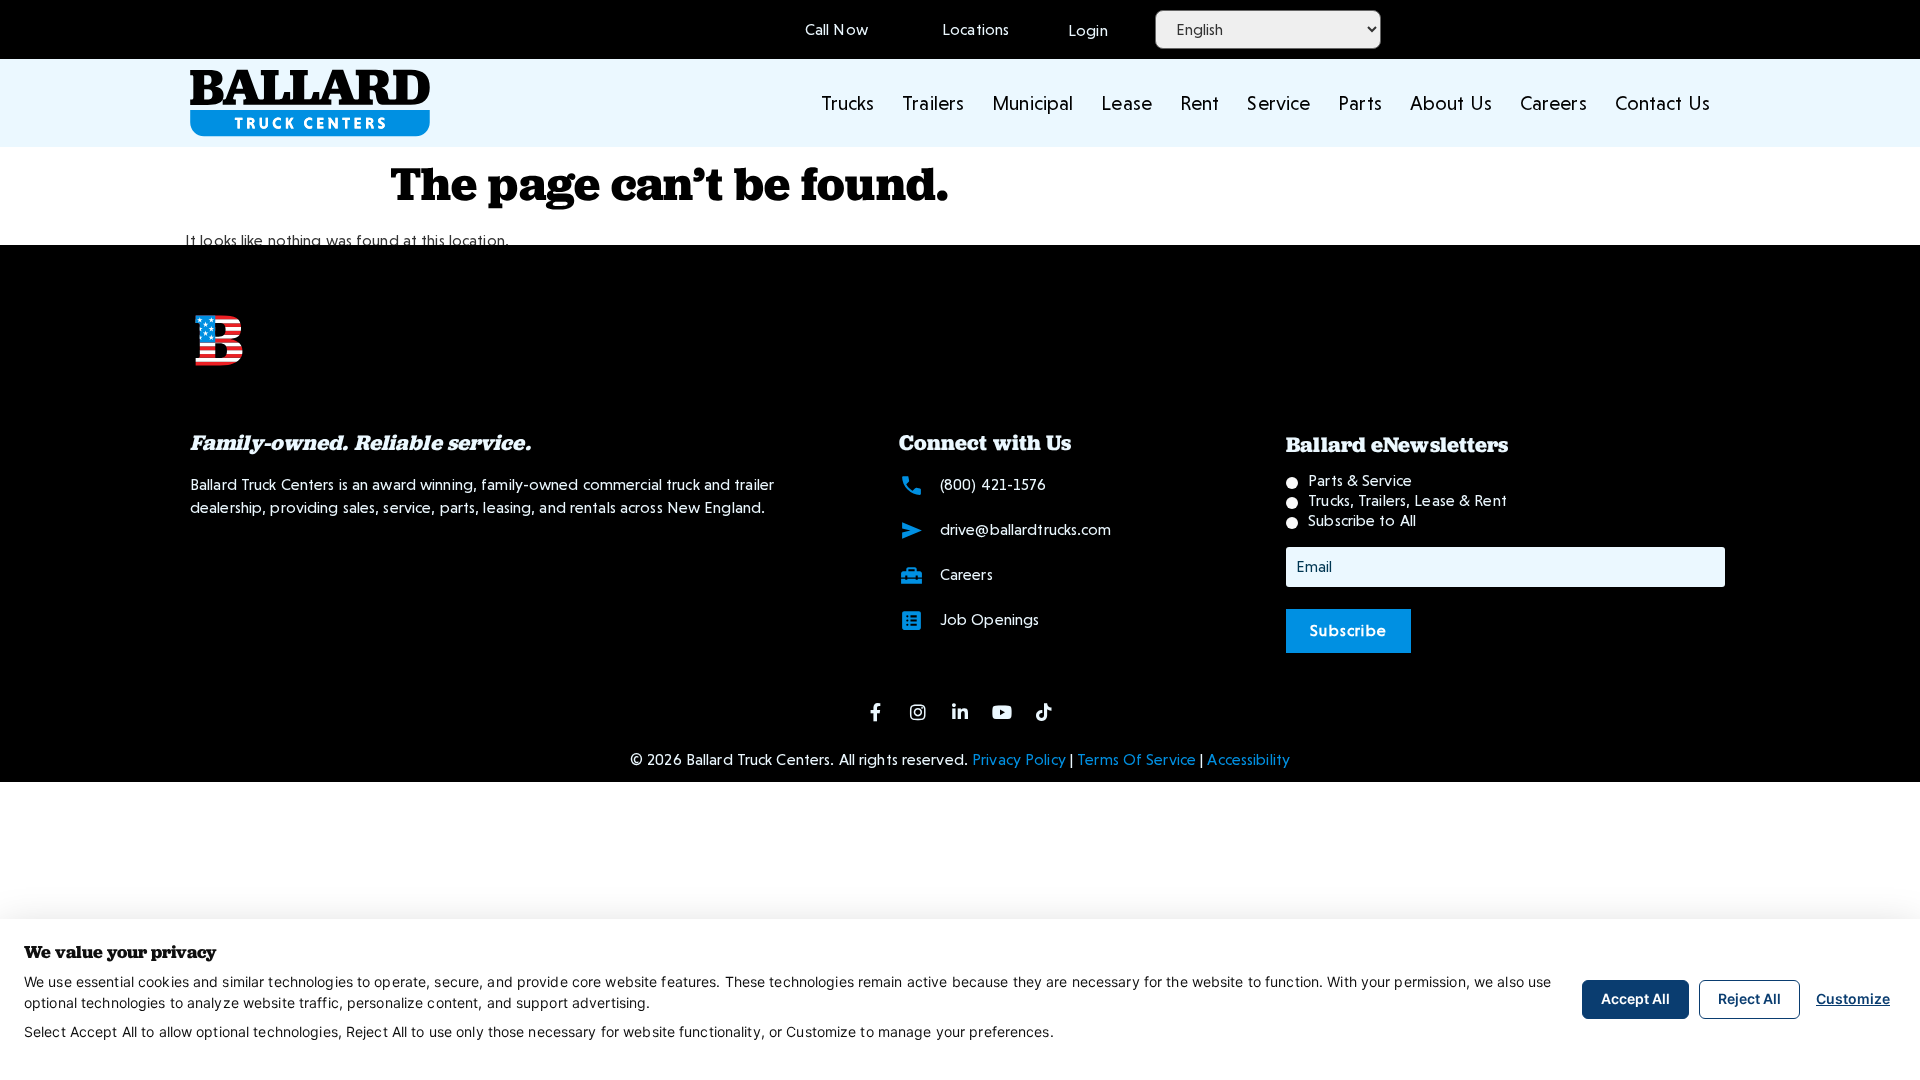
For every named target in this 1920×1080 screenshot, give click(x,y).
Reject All (1749, 998)
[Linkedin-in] (960, 712)
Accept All (1635, 998)
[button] (1088, 29)
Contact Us (1662, 103)
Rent (1199, 103)
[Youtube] (1002, 712)
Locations (971, 29)
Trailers (933, 103)
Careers (1553, 103)
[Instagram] (918, 712)
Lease (1126, 103)
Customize (1853, 998)
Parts (1360, 103)
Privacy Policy (1019, 759)
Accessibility (1248, 759)
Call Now (836, 29)
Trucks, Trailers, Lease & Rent (1407, 500)
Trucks (848, 103)
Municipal (1032, 103)
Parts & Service (1360, 480)
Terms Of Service (1136, 759)
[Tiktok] (1044, 712)
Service (1278, 103)
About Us (1451, 103)
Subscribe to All (1362, 520)
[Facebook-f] (876, 712)
